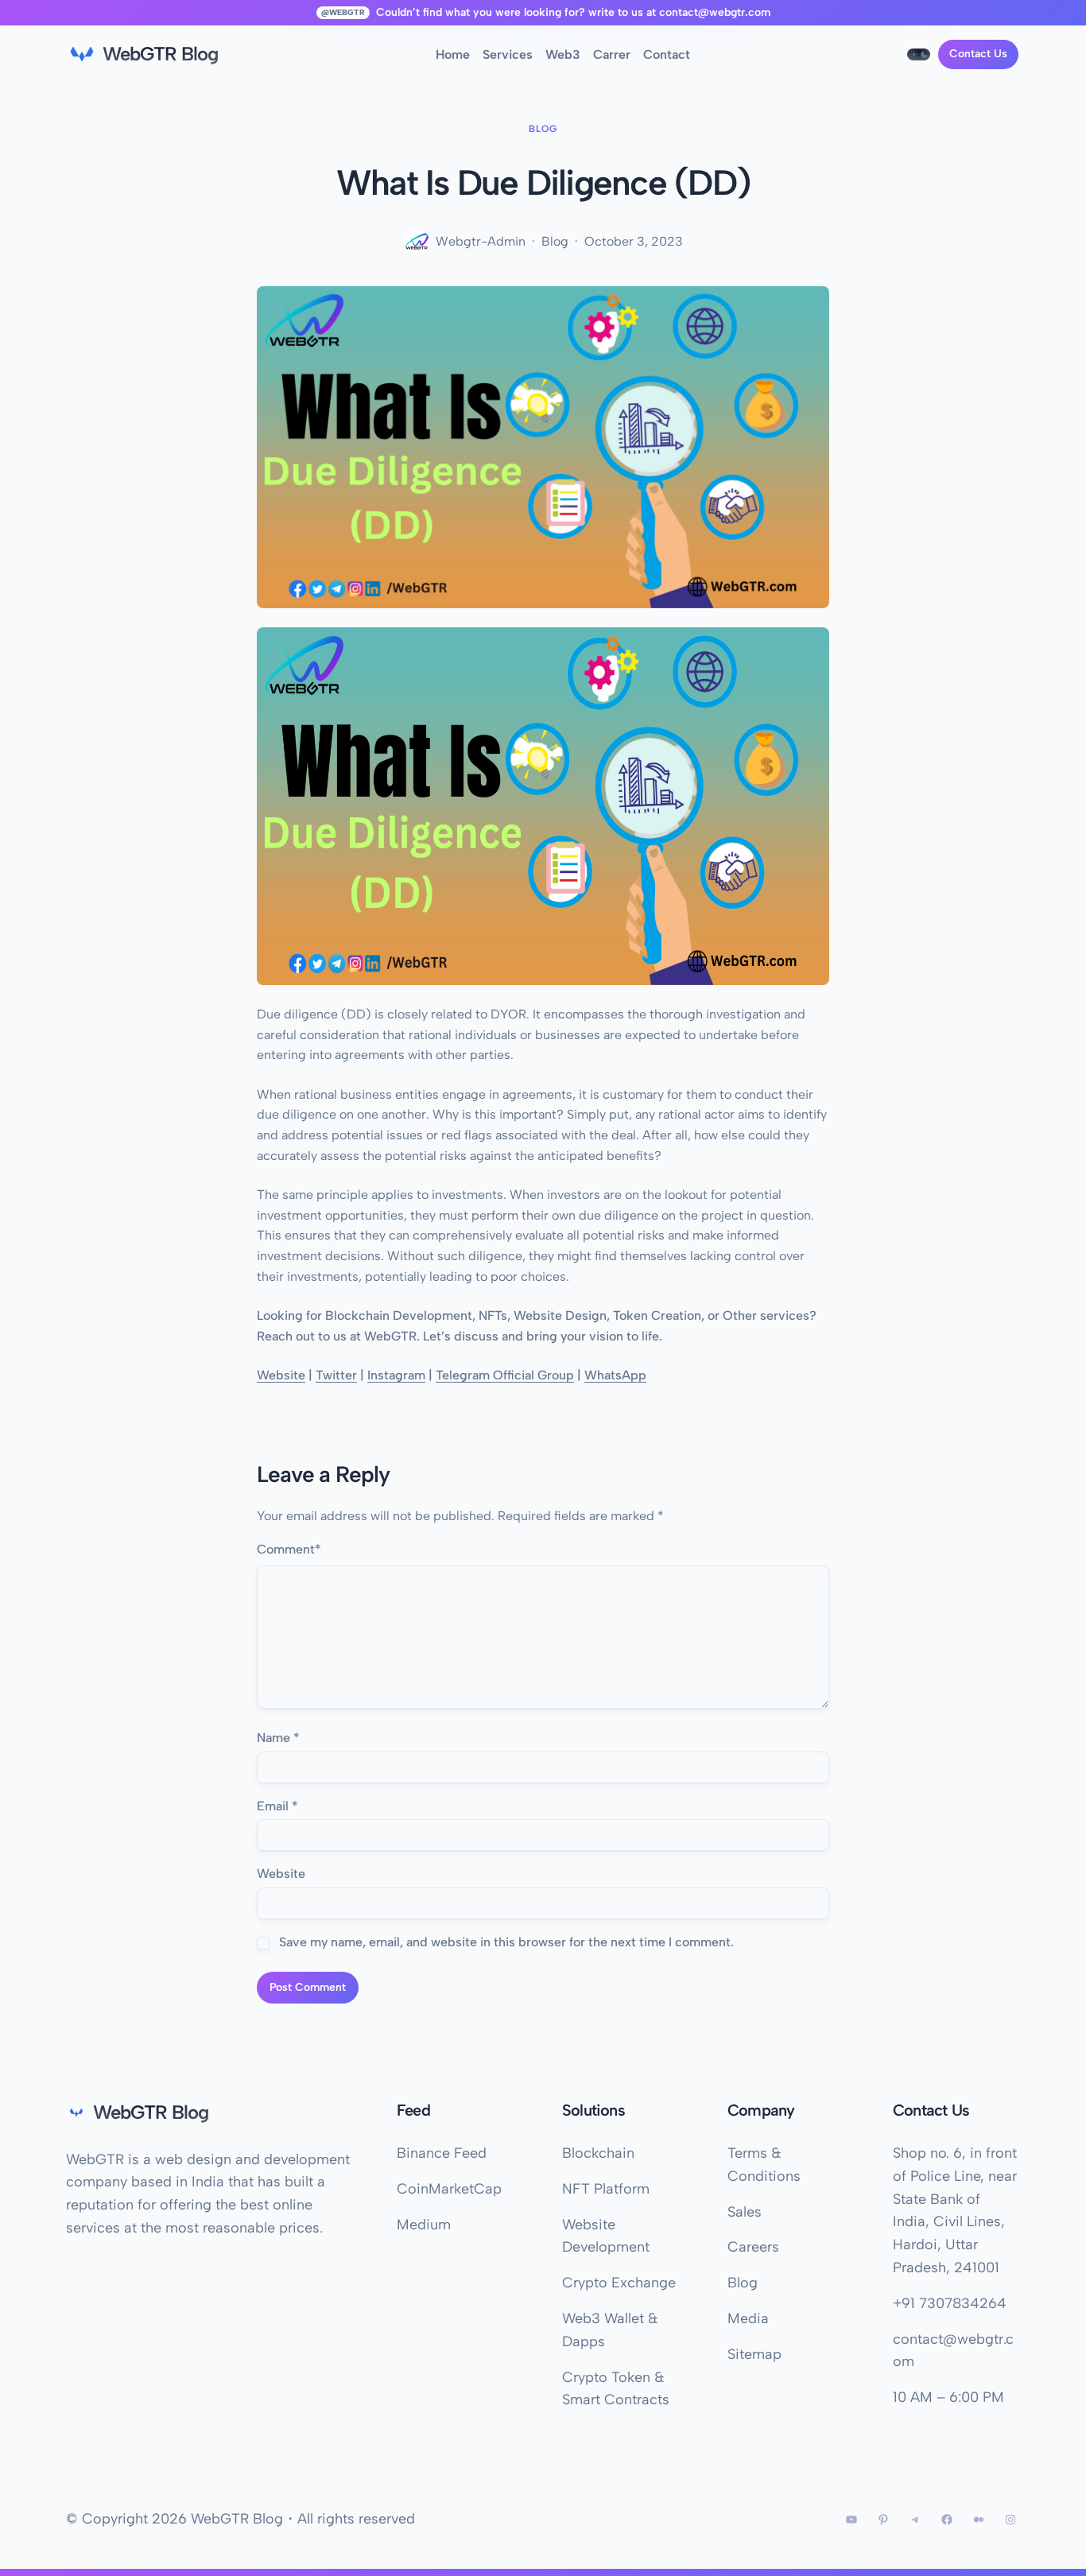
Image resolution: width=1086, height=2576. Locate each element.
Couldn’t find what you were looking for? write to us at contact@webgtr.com (573, 12)
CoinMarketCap (449, 2189)
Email (277, 1806)
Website (281, 1874)
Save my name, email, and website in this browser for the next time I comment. (506, 1942)
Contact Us (978, 54)
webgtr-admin (481, 241)
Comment (289, 1549)
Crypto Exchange (619, 2283)
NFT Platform (606, 2189)
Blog (543, 129)
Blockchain (598, 2153)
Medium (424, 2225)
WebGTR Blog (160, 54)
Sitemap (754, 2354)
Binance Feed (442, 2153)
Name (278, 1738)
